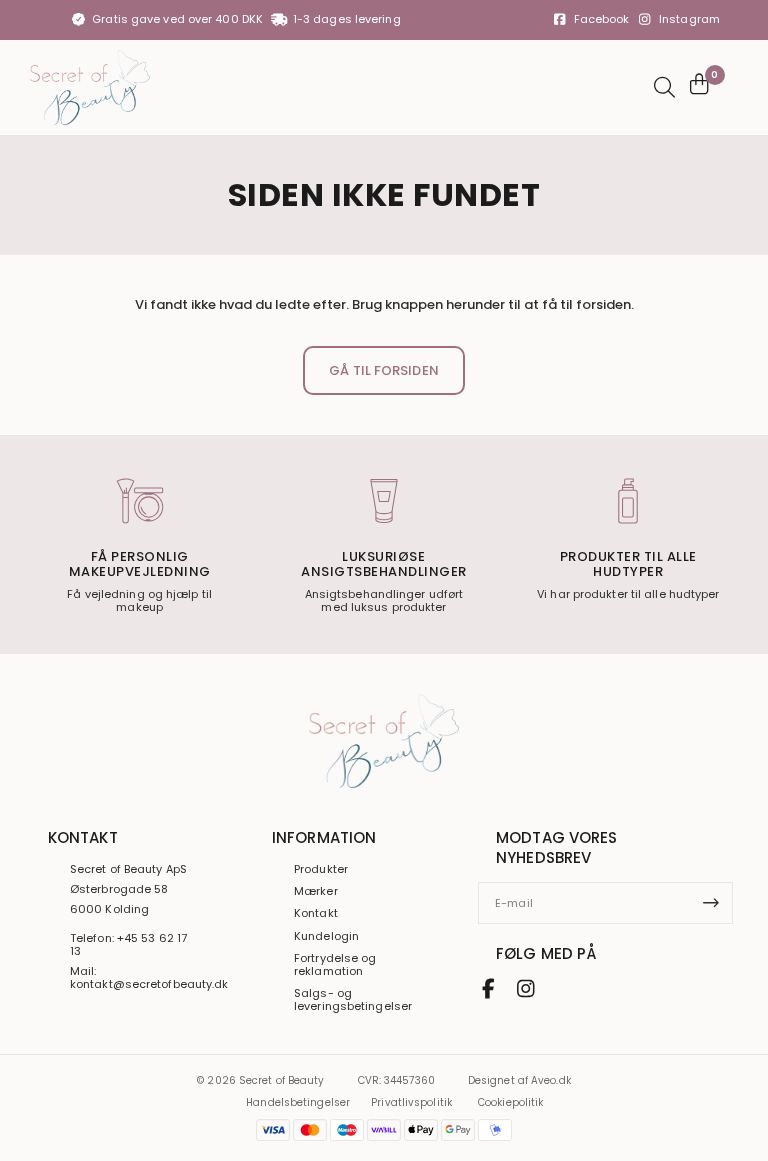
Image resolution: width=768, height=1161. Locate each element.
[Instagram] (526, 989)
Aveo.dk (551, 1080)
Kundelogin (326, 936)
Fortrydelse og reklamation (335, 965)
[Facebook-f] (488, 989)
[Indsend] (718, 903)
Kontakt (316, 913)
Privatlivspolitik (411, 1102)
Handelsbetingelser (298, 1102)
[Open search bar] (662, 87)
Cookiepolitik (510, 1102)
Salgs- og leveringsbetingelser (353, 1000)
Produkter (321, 869)
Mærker (316, 891)
